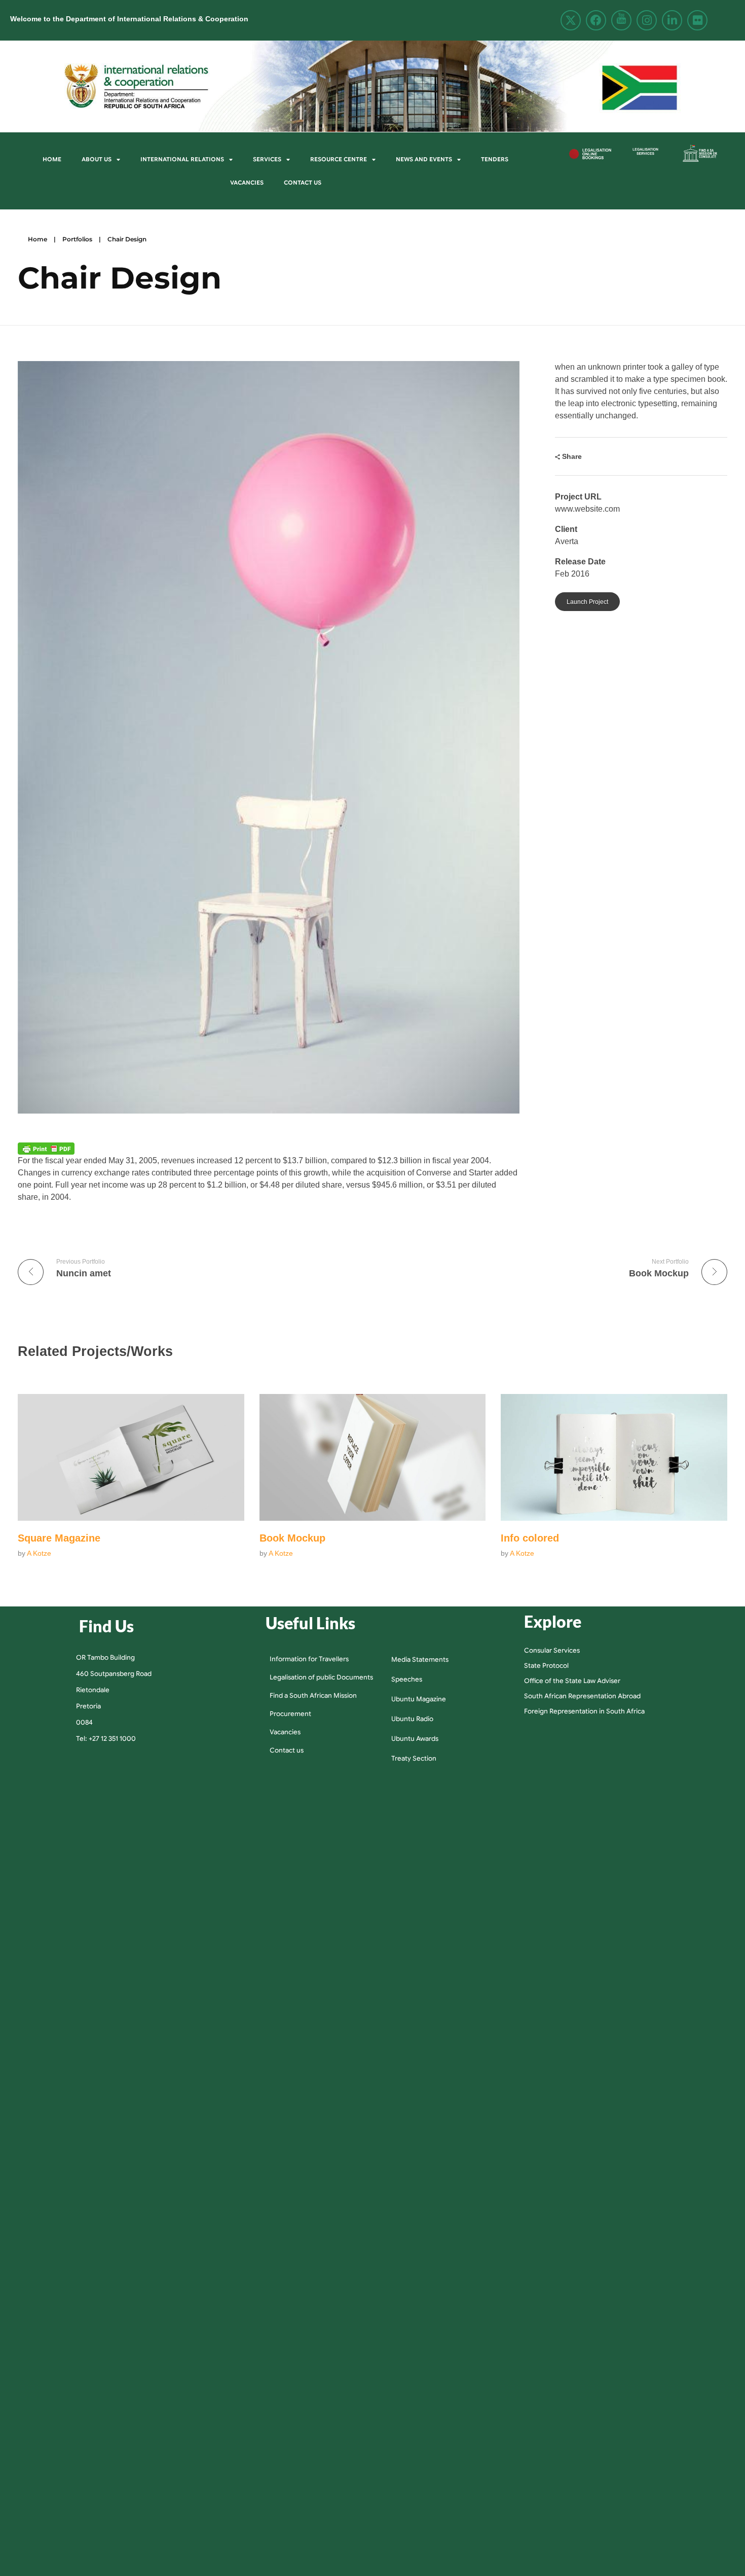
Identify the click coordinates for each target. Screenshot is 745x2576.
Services (267, 159)
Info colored (530, 1538)
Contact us (303, 183)
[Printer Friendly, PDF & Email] (46, 1149)
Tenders (495, 159)
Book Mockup (292, 1538)
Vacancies (247, 183)
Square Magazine (59, 1538)
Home (52, 159)
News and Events (424, 159)
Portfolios (77, 239)
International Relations (182, 159)
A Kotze (39, 1553)
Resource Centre (339, 159)
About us (97, 159)
